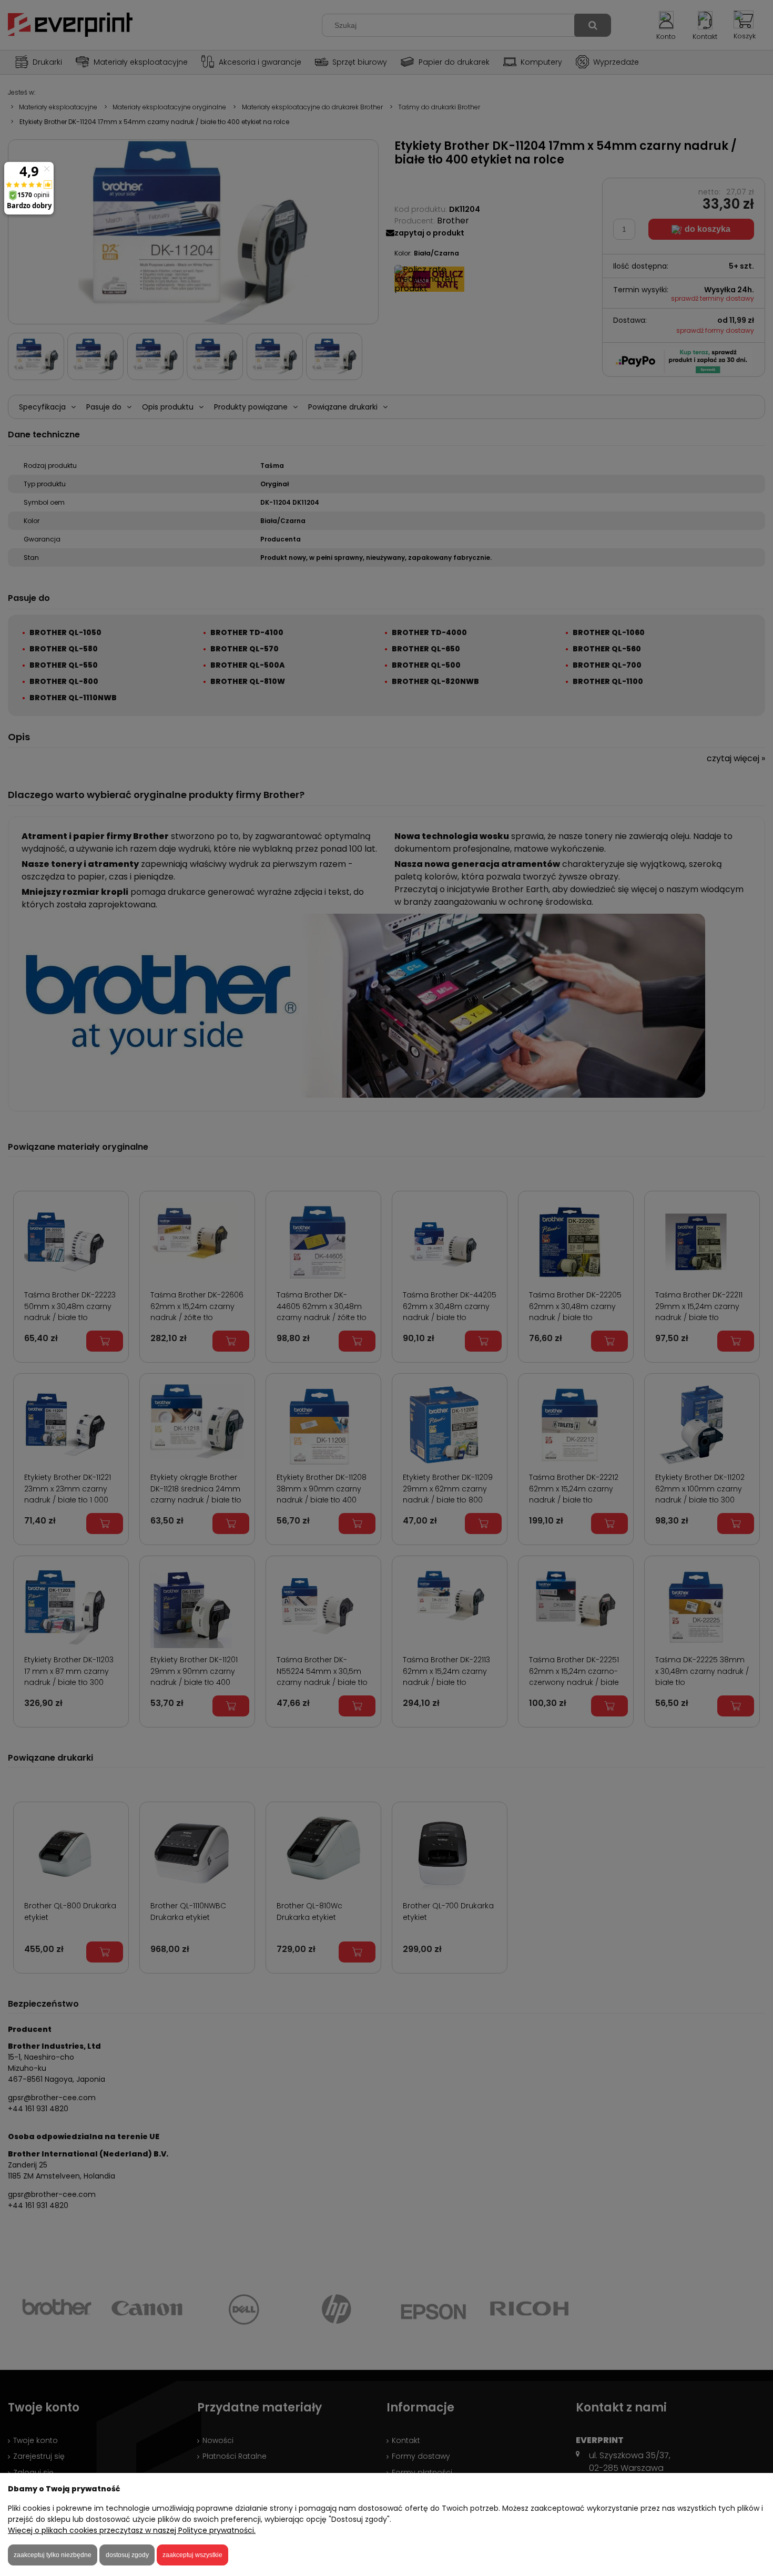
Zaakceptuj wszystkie (192, 2555)
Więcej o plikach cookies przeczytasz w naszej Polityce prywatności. (132, 2530)
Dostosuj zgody (127, 2555)
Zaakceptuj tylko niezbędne (53, 2555)
